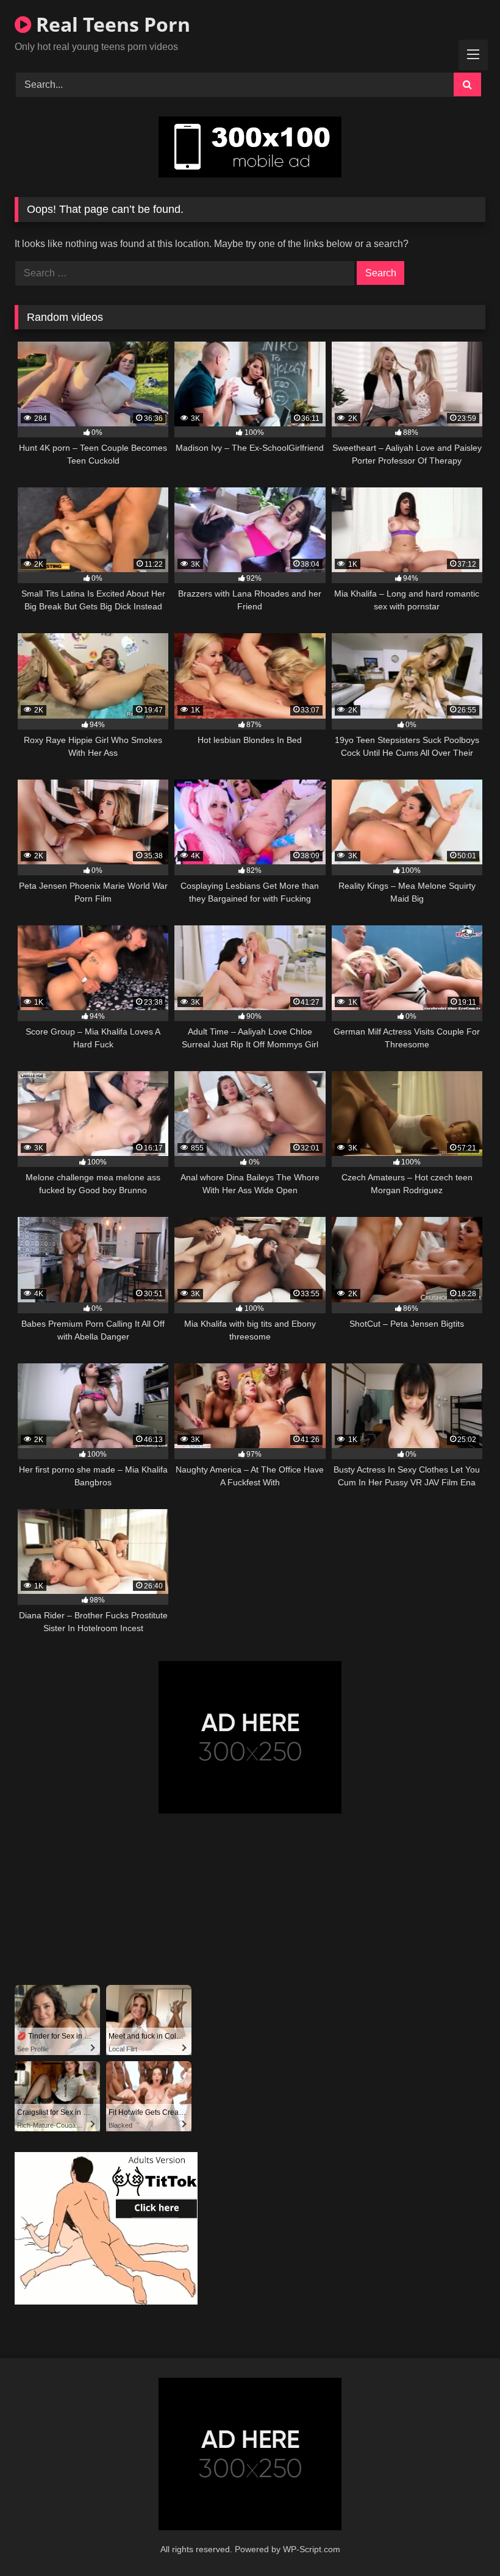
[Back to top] (462, 2540)
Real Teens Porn (111, 24)
